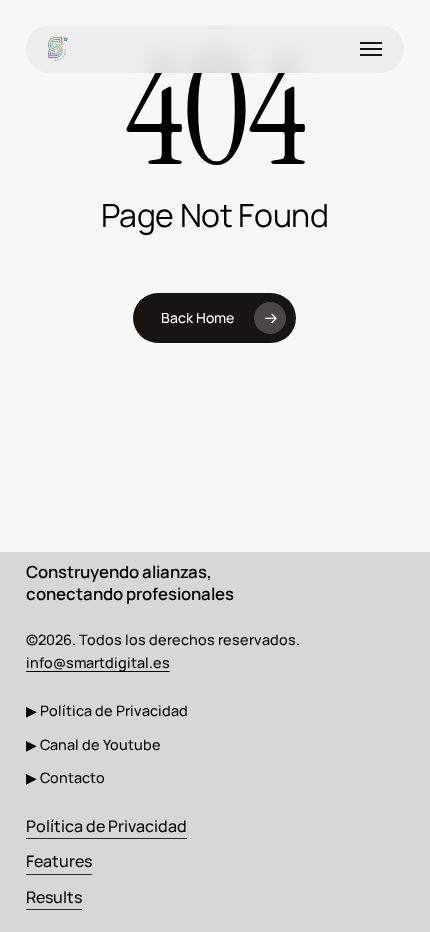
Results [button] (54, 897)
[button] (371, 49)
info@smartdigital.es (98, 662)
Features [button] (59, 861)
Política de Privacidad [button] (106, 826)
